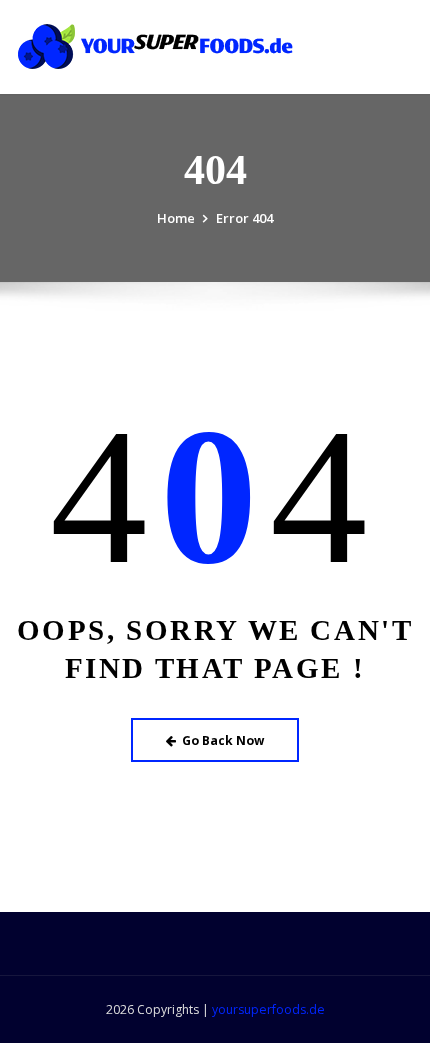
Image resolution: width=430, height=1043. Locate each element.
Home (176, 218)
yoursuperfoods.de (268, 1009)
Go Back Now (223, 740)
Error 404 (244, 218)
